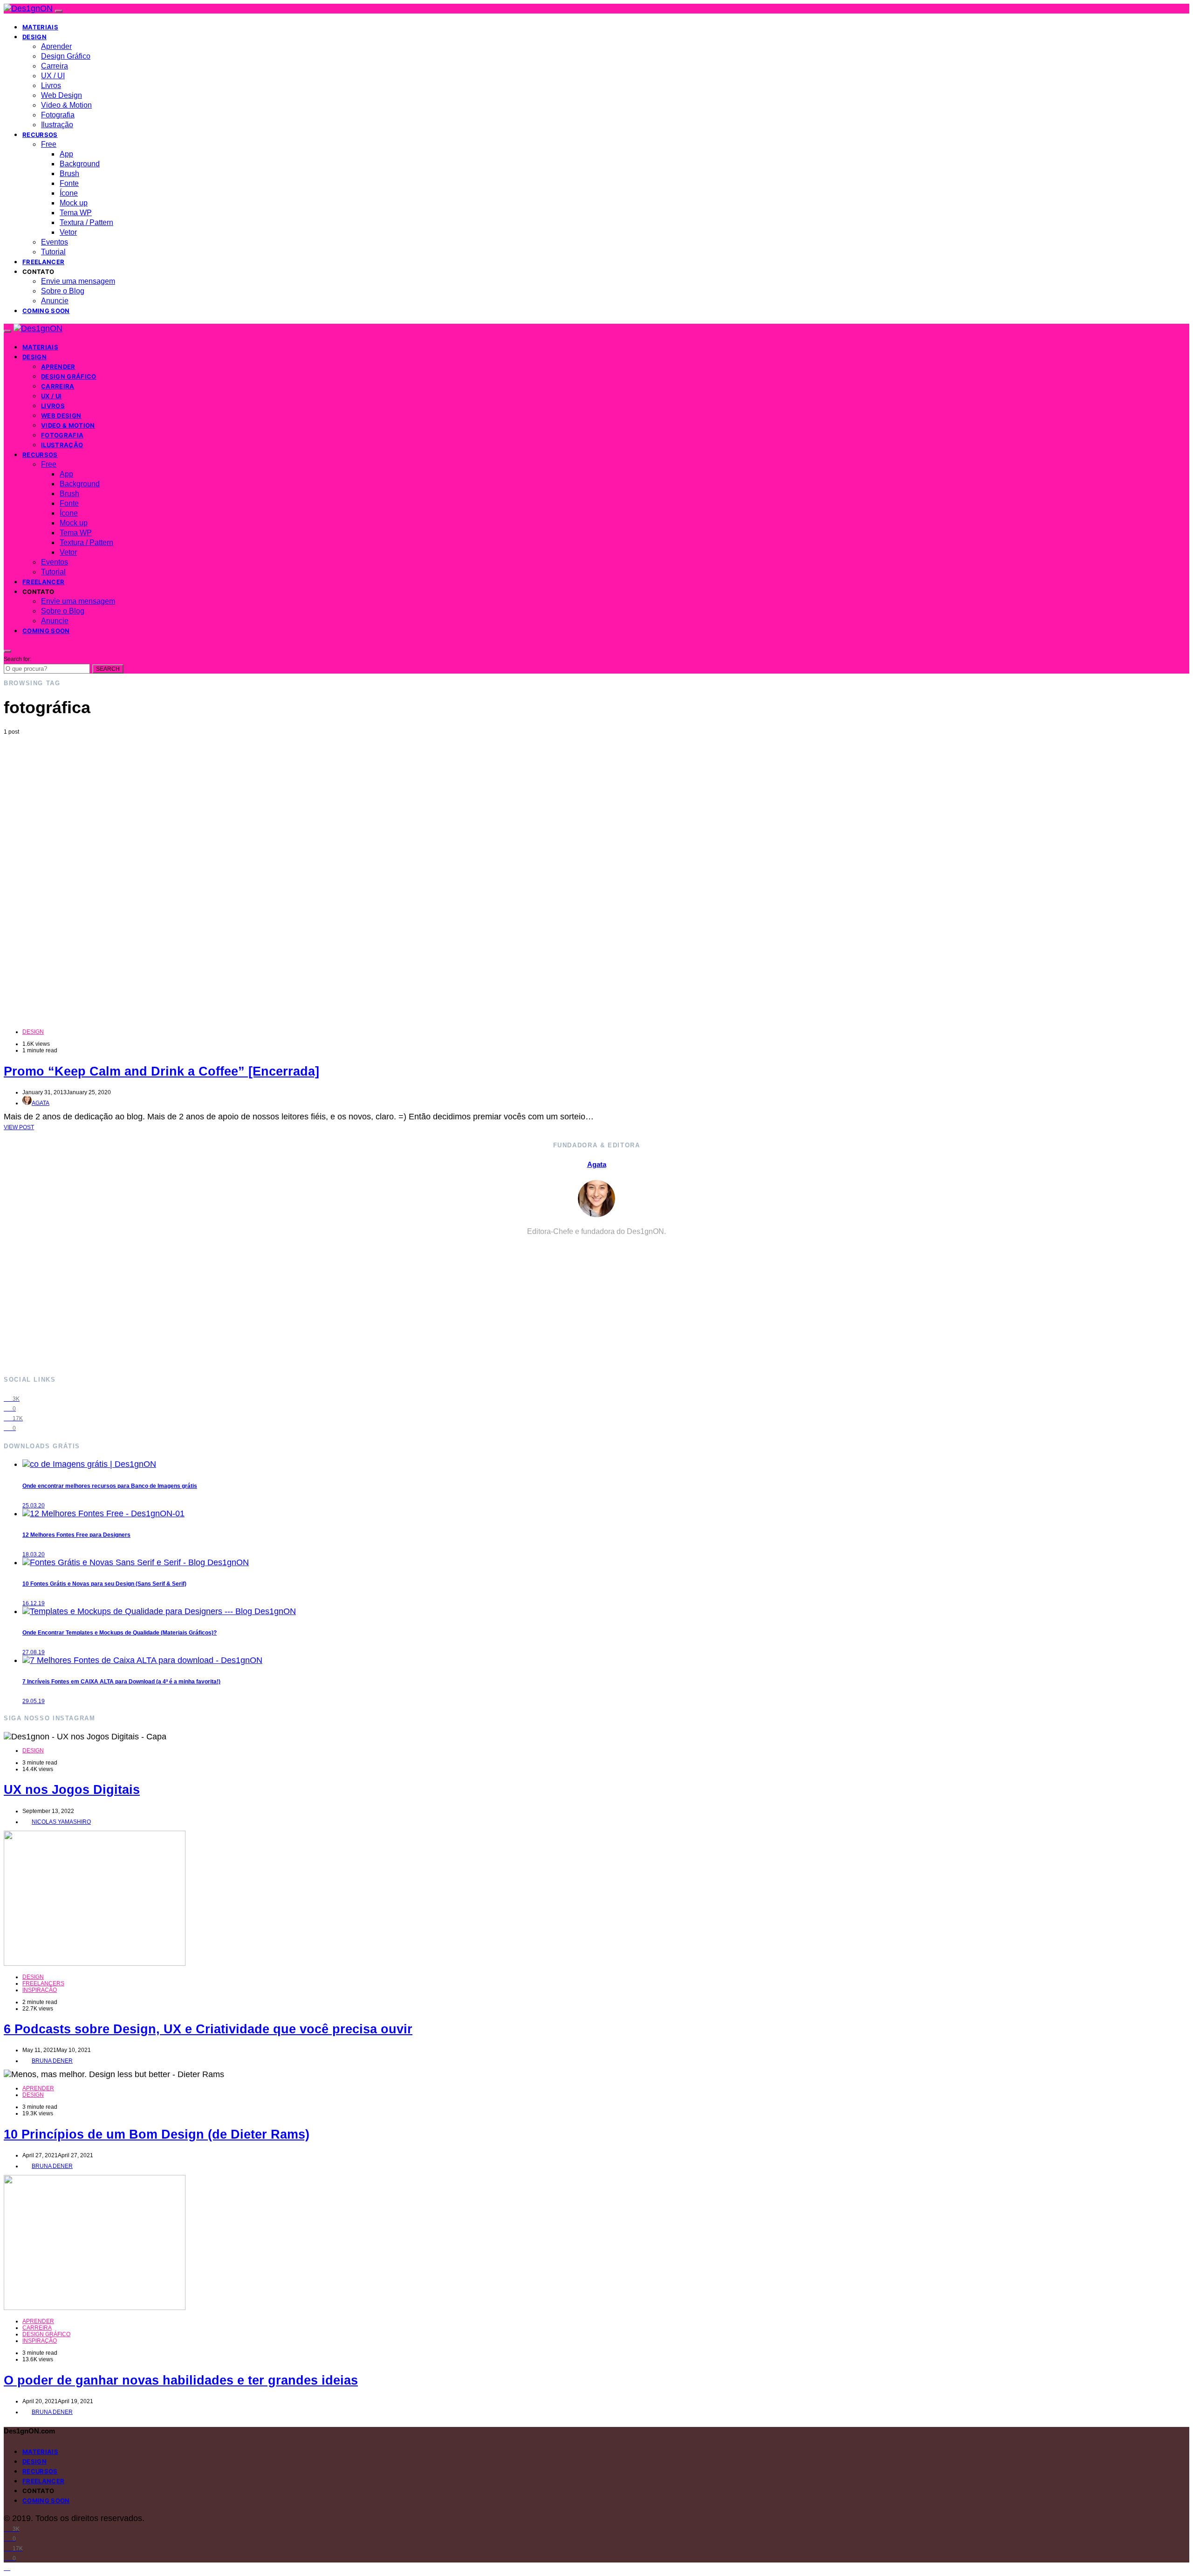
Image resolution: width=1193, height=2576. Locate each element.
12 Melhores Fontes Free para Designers (76, 1535)
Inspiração (40, 1990)
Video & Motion (66, 105)
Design (34, 37)
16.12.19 (34, 1603)
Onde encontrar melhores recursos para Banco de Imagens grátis (110, 1486)
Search (108, 669)
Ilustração (57, 125)
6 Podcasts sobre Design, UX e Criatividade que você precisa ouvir (208, 2029)
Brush (69, 174)
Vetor (68, 232)
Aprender (56, 46)
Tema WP (76, 213)
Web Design (62, 95)
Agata (41, 1103)
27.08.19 (34, 1652)
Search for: (17, 659)
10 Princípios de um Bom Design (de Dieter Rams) (157, 2134)
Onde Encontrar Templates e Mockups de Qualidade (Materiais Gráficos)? (120, 1633)
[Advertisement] (596, 805)
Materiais (40, 27)
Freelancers (43, 1983)
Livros (51, 85)
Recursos (40, 135)
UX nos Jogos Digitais (72, 1790)
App (66, 154)
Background (80, 164)
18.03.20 (34, 1554)
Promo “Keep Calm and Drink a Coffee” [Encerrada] (161, 1071)
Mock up (74, 203)
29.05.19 (34, 1701)
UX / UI (53, 76)
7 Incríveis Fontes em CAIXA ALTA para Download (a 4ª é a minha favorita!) (121, 1682)
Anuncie (55, 301)
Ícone (69, 193)
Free (49, 144)
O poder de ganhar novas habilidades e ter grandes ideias (181, 2380)
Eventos (55, 242)
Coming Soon (46, 311)
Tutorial (53, 252)
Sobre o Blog (63, 291)
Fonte (69, 183)
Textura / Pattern (86, 222)
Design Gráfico (66, 56)
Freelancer (43, 262)
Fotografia (58, 115)
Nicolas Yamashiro (61, 1822)
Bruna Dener (52, 2061)
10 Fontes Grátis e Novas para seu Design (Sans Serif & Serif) (104, 1584)
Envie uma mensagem (78, 281)
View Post (19, 1127)
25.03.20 (34, 1506)
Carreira (55, 66)
